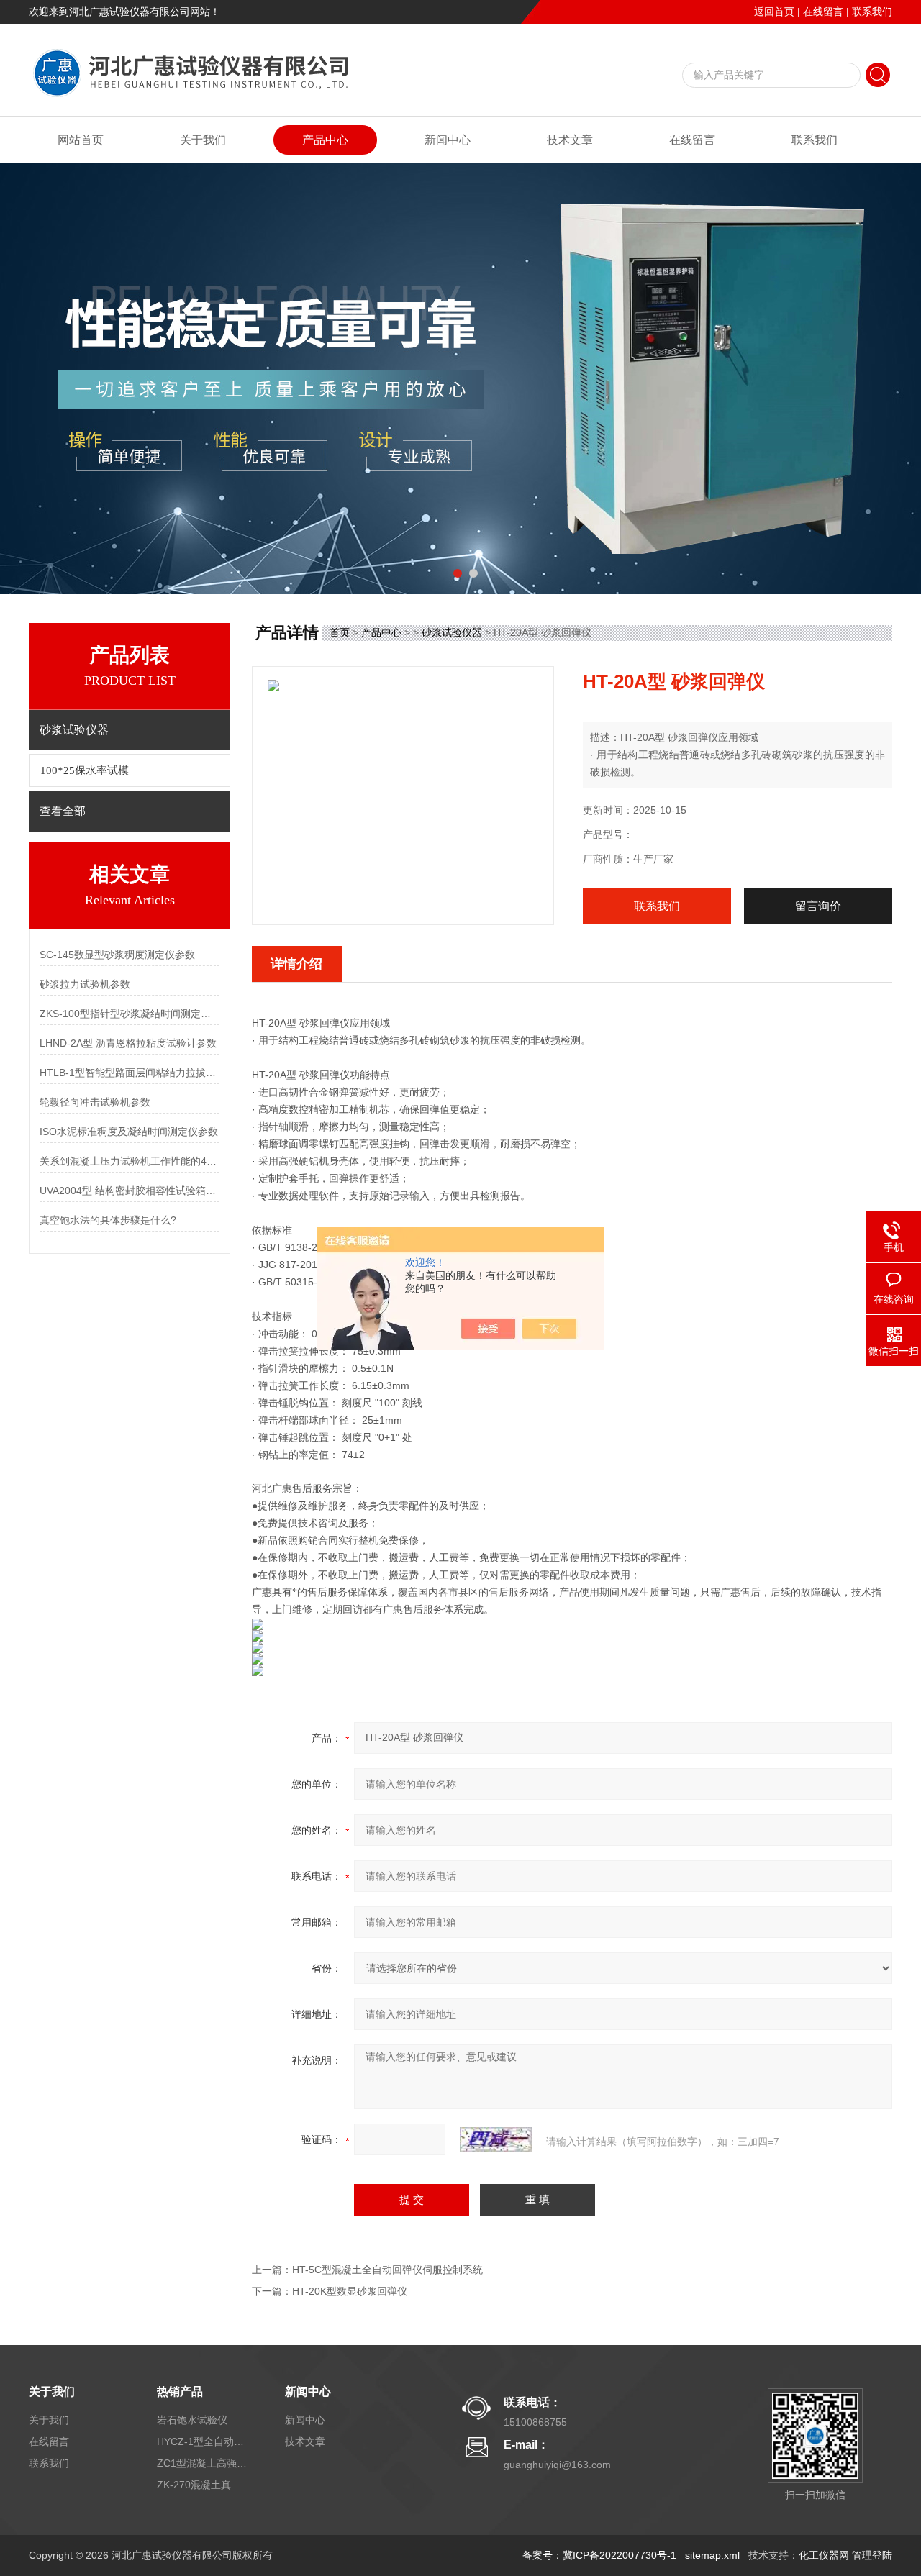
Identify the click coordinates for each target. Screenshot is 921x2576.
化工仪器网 (824, 2555)
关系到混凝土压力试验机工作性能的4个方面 (130, 1161)
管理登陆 (872, 2555)
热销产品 (180, 2391)
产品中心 (325, 140)
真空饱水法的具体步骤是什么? (108, 1220)
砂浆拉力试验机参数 (85, 984)
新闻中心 (448, 140)
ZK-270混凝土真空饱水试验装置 (204, 2485)
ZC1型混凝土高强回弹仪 (204, 2463)
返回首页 (774, 12)
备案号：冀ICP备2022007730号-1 (599, 2555)
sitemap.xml (712, 2555)
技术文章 (570, 140)
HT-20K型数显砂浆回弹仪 (350, 2291)
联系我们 (872, 12)
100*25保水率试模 (85, 770)
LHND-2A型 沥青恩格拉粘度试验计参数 (128, 1043)
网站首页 (81, 140)
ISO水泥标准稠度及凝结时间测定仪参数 (129, 1132)
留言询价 (818, 906)
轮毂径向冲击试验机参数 (95, 1102)
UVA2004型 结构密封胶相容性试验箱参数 (130, 1191)
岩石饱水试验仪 (192, 2420)
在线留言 (823, 12)
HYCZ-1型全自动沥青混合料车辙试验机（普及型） (204, 2441)
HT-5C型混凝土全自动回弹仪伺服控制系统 (387, 2270)
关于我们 (203, 140)
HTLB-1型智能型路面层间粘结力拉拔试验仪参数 (130, 1073)
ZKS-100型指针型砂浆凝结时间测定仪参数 (130, 1014)
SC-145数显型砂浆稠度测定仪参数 (117, 955)
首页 (340, 632)
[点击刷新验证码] (496, 2139)
